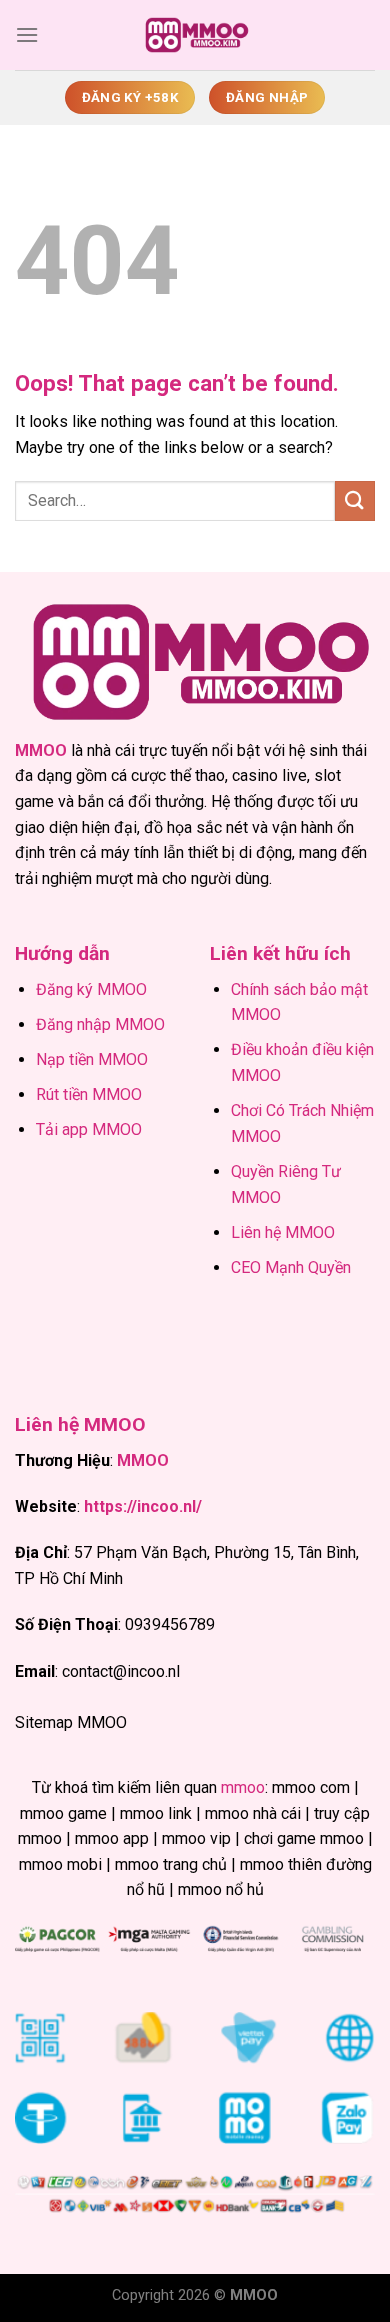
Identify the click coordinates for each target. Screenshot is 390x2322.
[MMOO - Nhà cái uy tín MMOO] (195, 35)
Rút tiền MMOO (89, 1094)
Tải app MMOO (89, 1129)
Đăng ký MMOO (91, 989)
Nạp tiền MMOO (92, 1059)
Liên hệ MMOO (283, 1232)
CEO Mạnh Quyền (291, 1267)
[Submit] (355, 500)
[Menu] (27, 34)
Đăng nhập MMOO (100, 1024)
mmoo (243, 1787)
